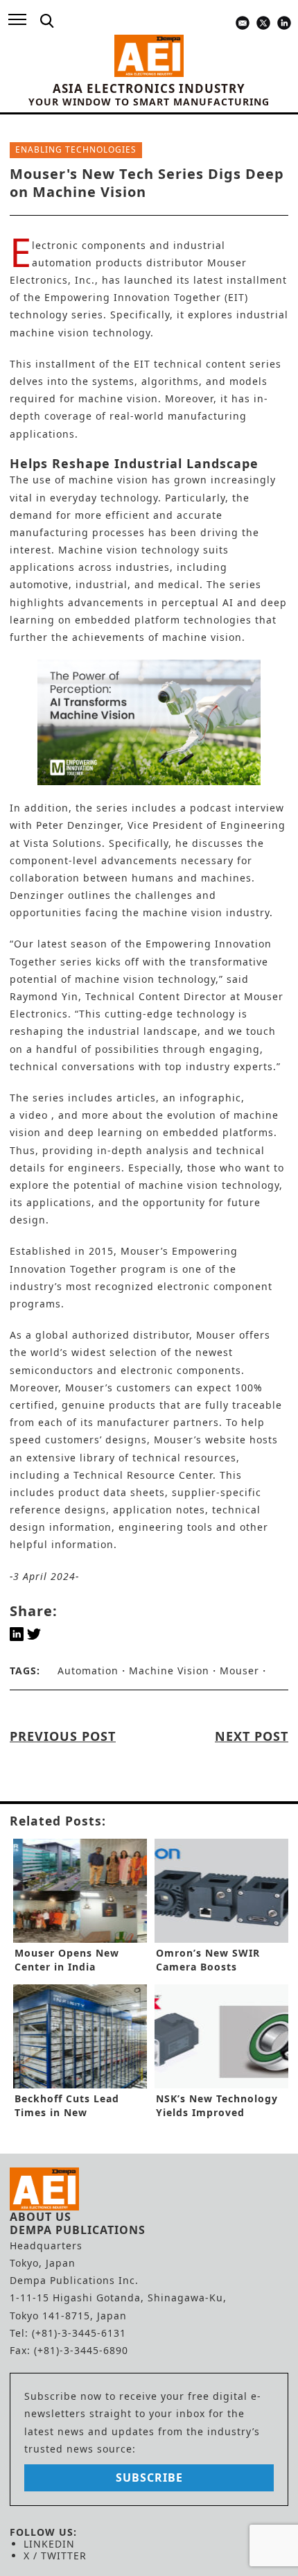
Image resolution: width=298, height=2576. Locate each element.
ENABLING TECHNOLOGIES (76, 149)
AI (228, 602)
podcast (211, 808)
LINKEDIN (49, 2544)
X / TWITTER (55, 2556)
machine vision (108, 480)
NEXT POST (252, 1736)
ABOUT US (41, 2217)
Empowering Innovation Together (133, 297)
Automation (88, 1671)
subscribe (149, 2478)
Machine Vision (169, 1671)
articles (136, 1098)
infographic (210, 1098)
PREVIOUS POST (63, 1736)
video (34, 1115)
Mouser (239, 1671)
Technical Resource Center (143, 1475)
